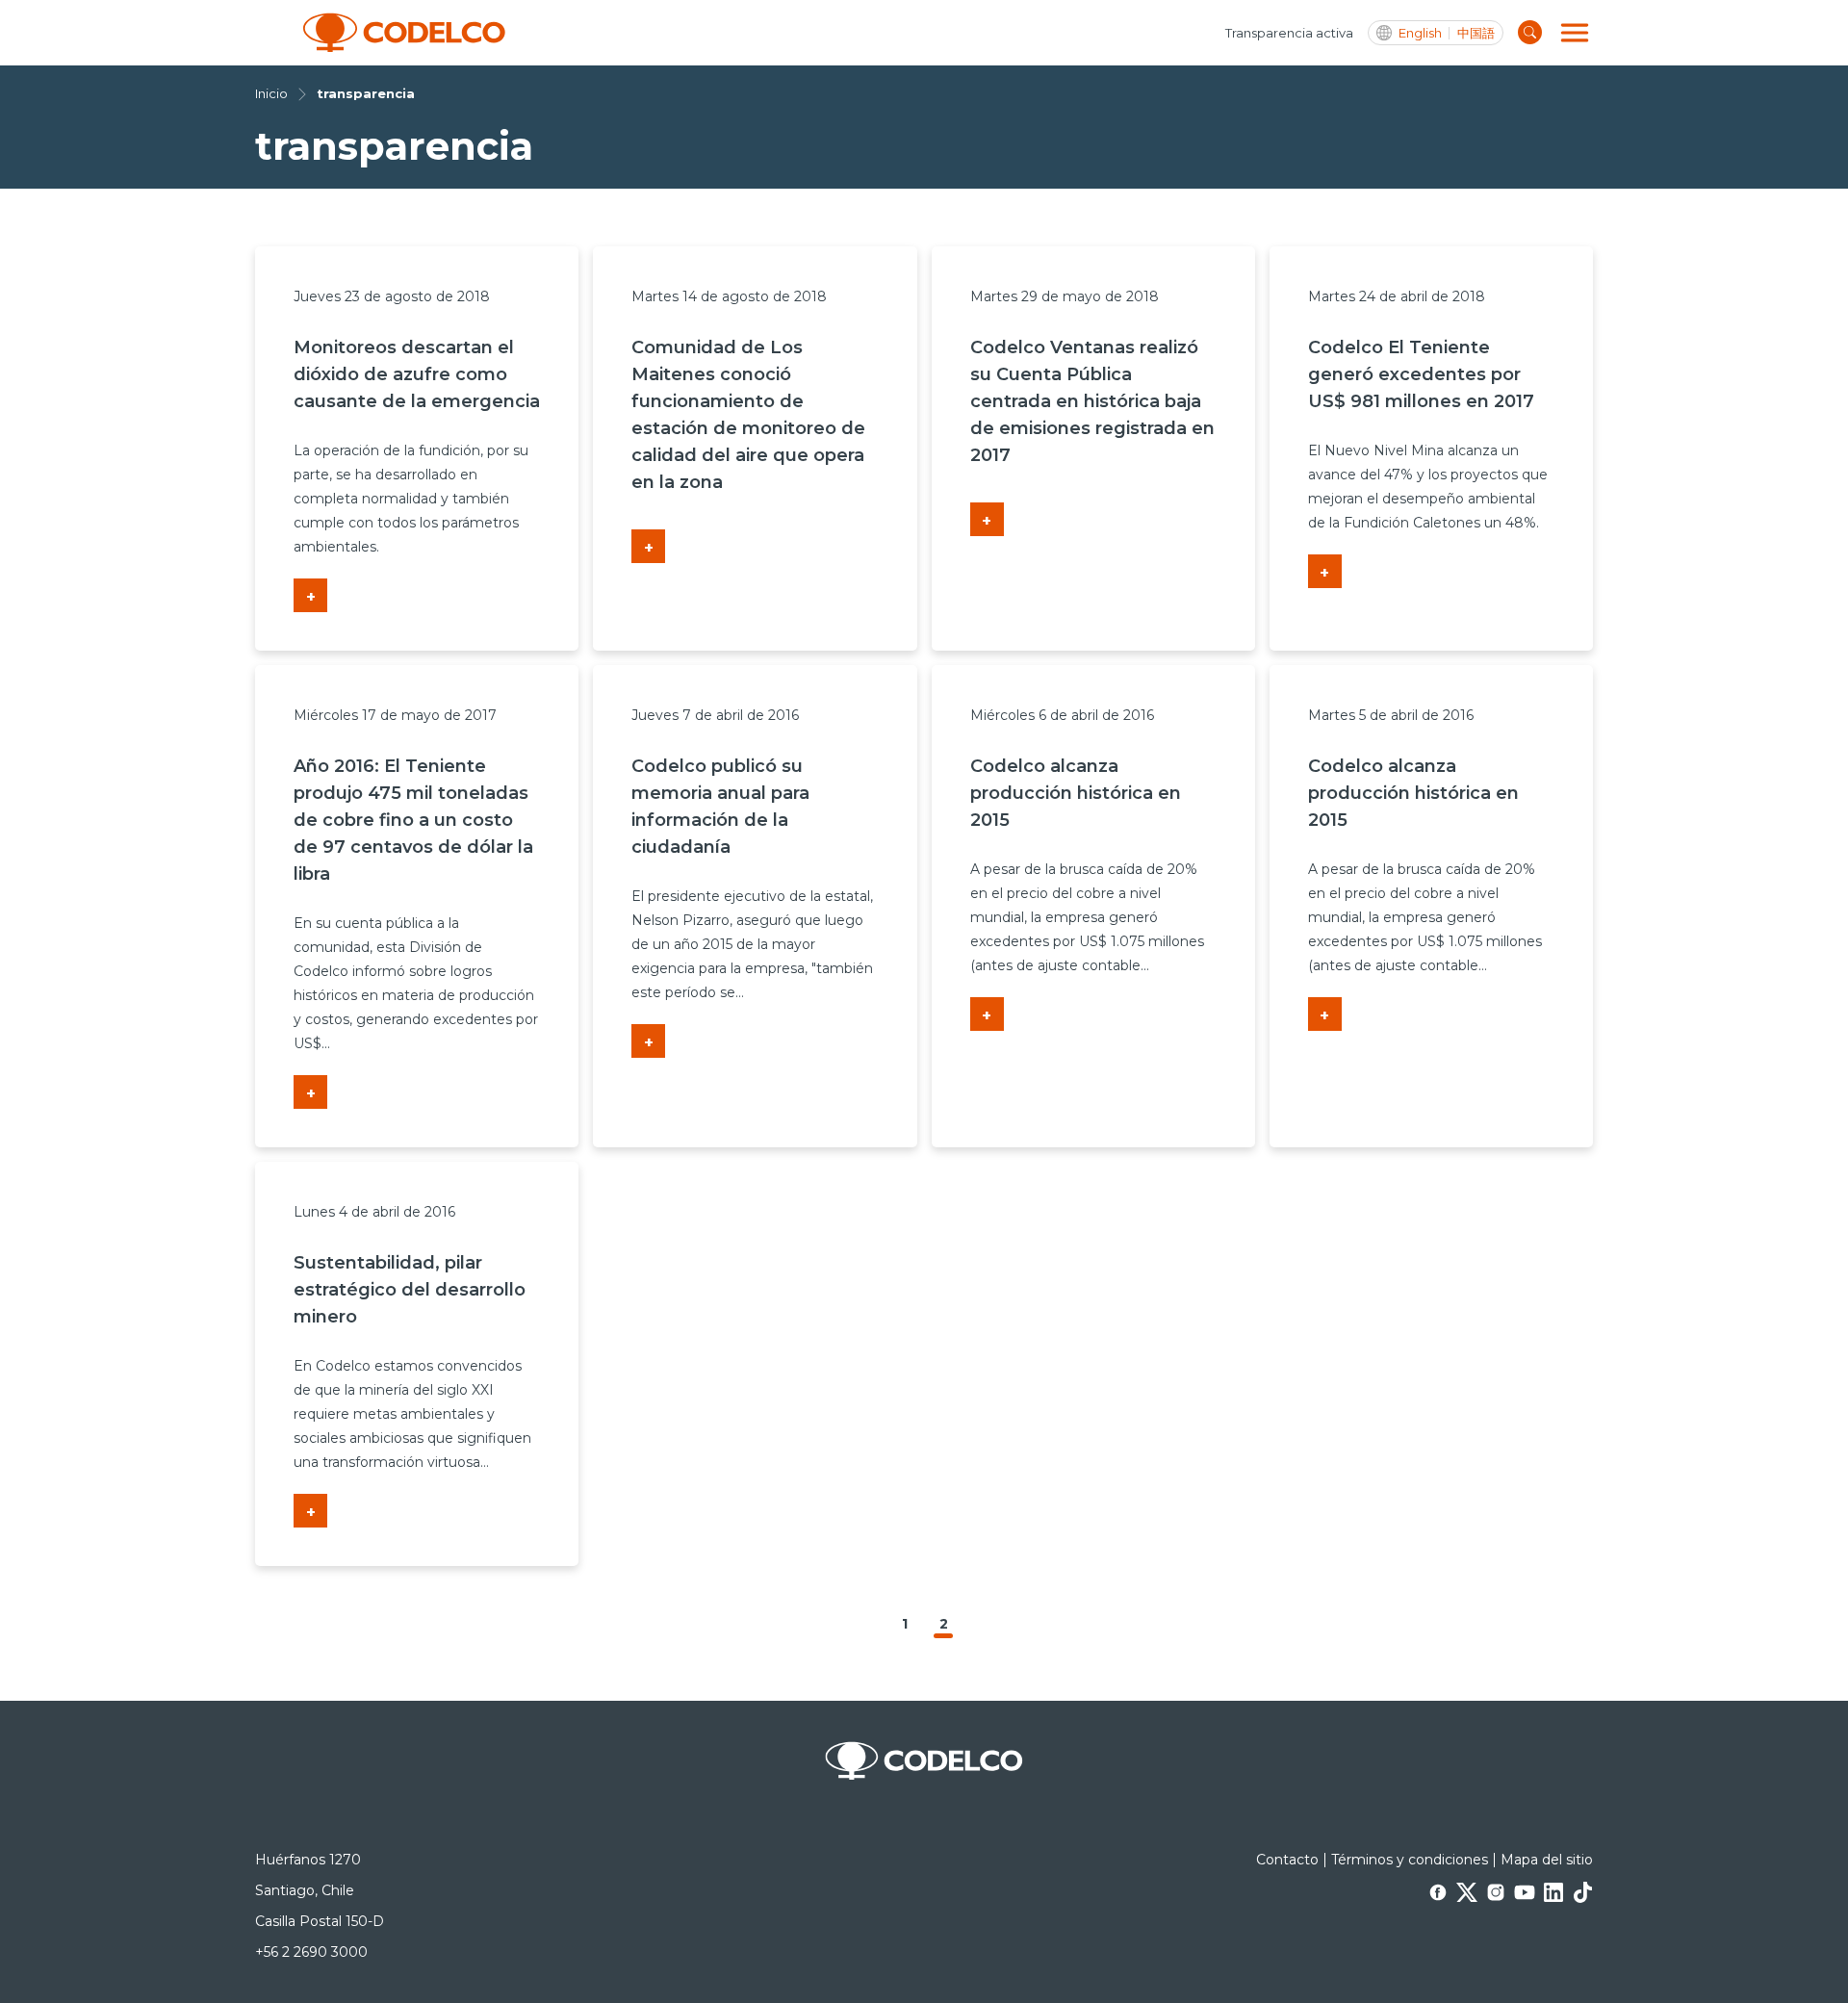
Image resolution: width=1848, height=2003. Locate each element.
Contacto (1287, 1860)
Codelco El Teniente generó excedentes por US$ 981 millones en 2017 (1421, 374)
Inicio (271, 93)
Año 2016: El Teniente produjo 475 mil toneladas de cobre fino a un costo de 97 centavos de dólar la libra (413, 820)
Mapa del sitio (1547, 1860)
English (1420, 33)
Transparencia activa (1289, 33)
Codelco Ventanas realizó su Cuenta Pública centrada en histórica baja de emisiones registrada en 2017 (1092, 401)
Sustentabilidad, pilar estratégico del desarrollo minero (410, 1290)
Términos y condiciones (1410, 1860)
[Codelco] (404, 33)
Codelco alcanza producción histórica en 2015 (1076, 793)
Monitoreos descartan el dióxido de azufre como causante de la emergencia (417, 374)
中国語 (1476, 33)
